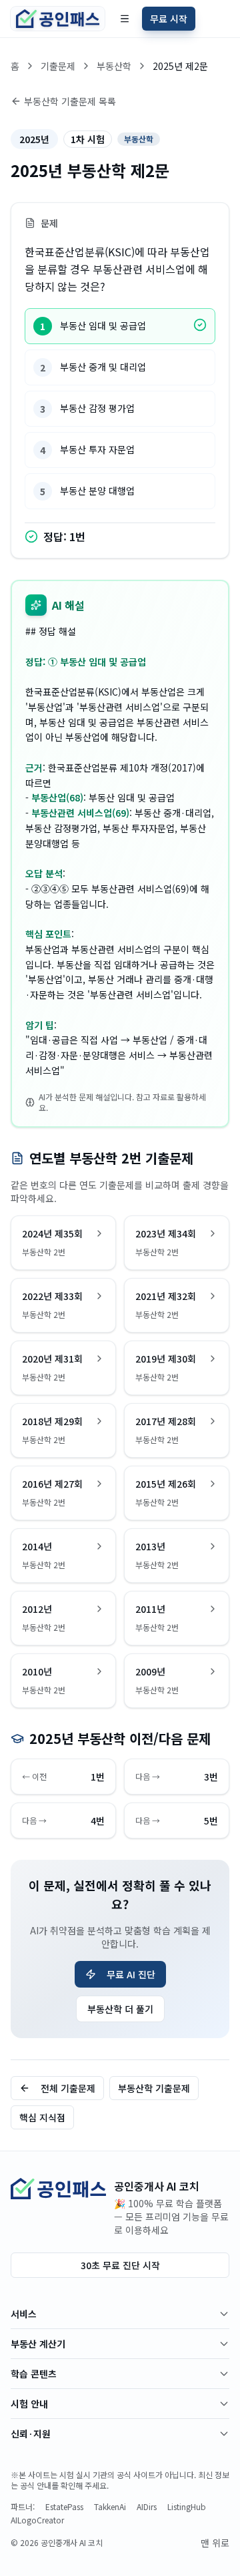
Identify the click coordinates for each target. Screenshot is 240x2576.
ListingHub (187, 2507)
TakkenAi (110, 2507)
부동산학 (114, 66)
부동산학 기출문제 (154, 2088)
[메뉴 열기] (125, 19)
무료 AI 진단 (131, 1974)
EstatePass (64, 2507)
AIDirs (147, 2507)
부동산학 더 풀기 (120, 2009)
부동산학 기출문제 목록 (70, 101)
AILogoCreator (37, 2520)
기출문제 (58, 66)
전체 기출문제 (68, 2088)
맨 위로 (215, 2543)
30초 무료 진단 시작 (120, 2265)
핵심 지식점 (42, 2117)
